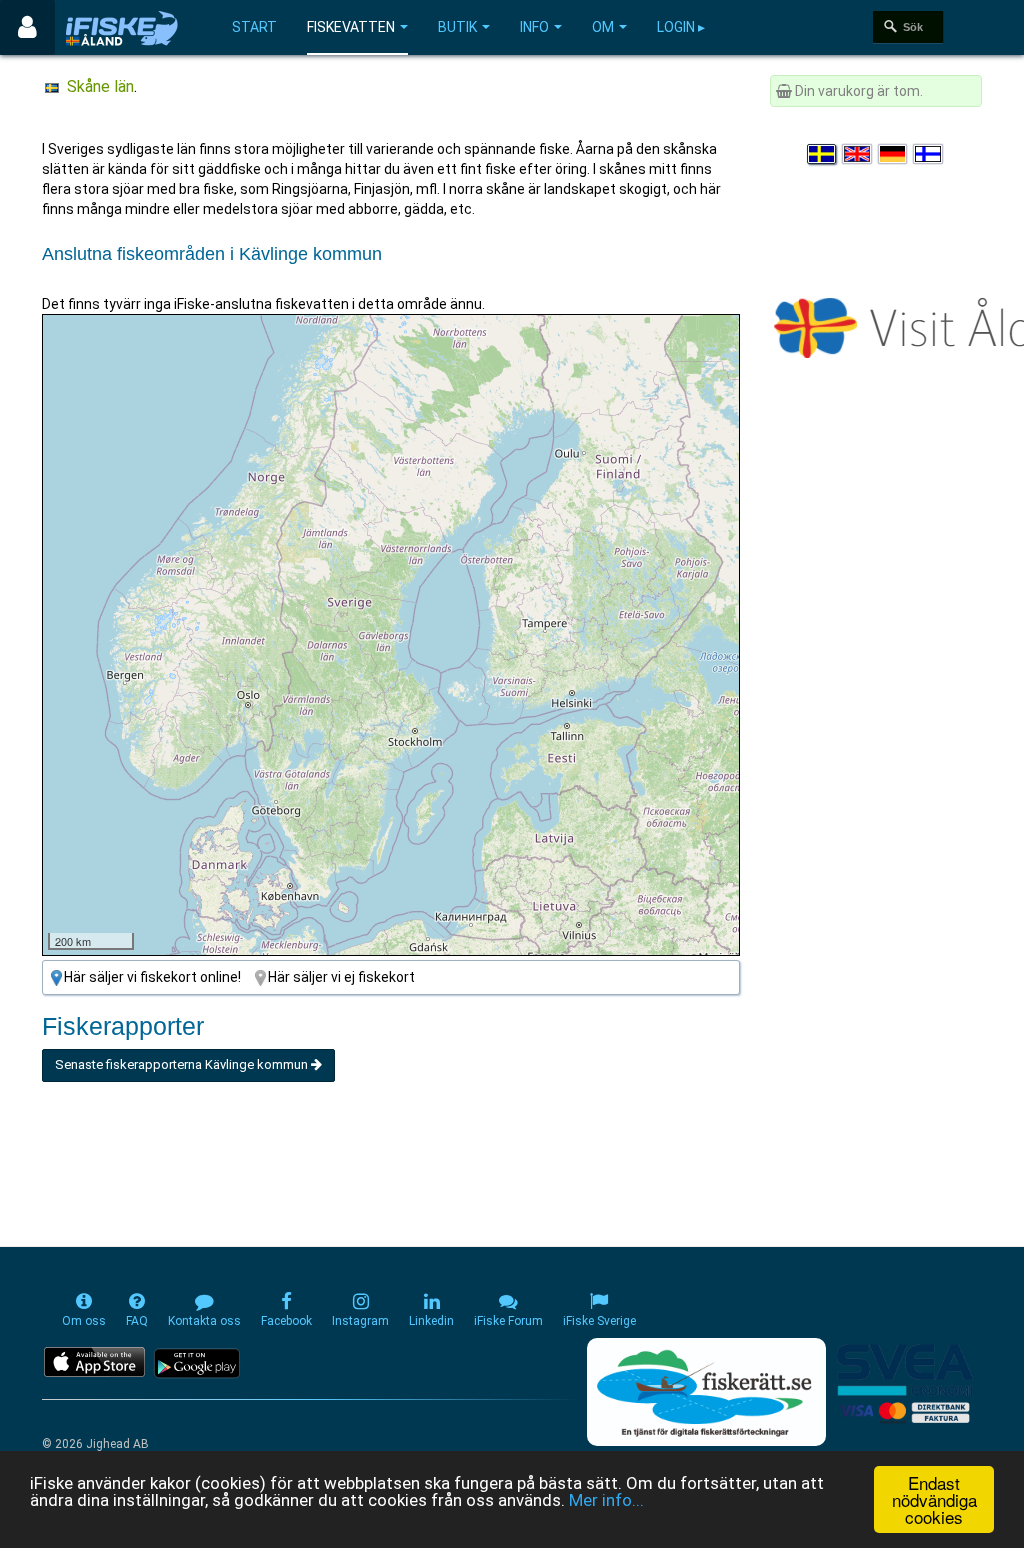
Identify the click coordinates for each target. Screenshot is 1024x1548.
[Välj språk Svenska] (823, 154)
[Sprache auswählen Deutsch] (894, 154)
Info (534, 27)
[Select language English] (858, 154)
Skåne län (100, 86)
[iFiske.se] (122, 27)
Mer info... (606, 1500)
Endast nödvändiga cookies (934, 1499)
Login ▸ (681, 27)
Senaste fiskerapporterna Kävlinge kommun (183, 1064)
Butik (457, 27)
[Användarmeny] (27, 27)
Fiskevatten (351, 27)
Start (254, 27)
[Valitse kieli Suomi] (929, 154)
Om (603, 27)
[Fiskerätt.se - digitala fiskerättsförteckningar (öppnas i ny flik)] (706, 1392)
